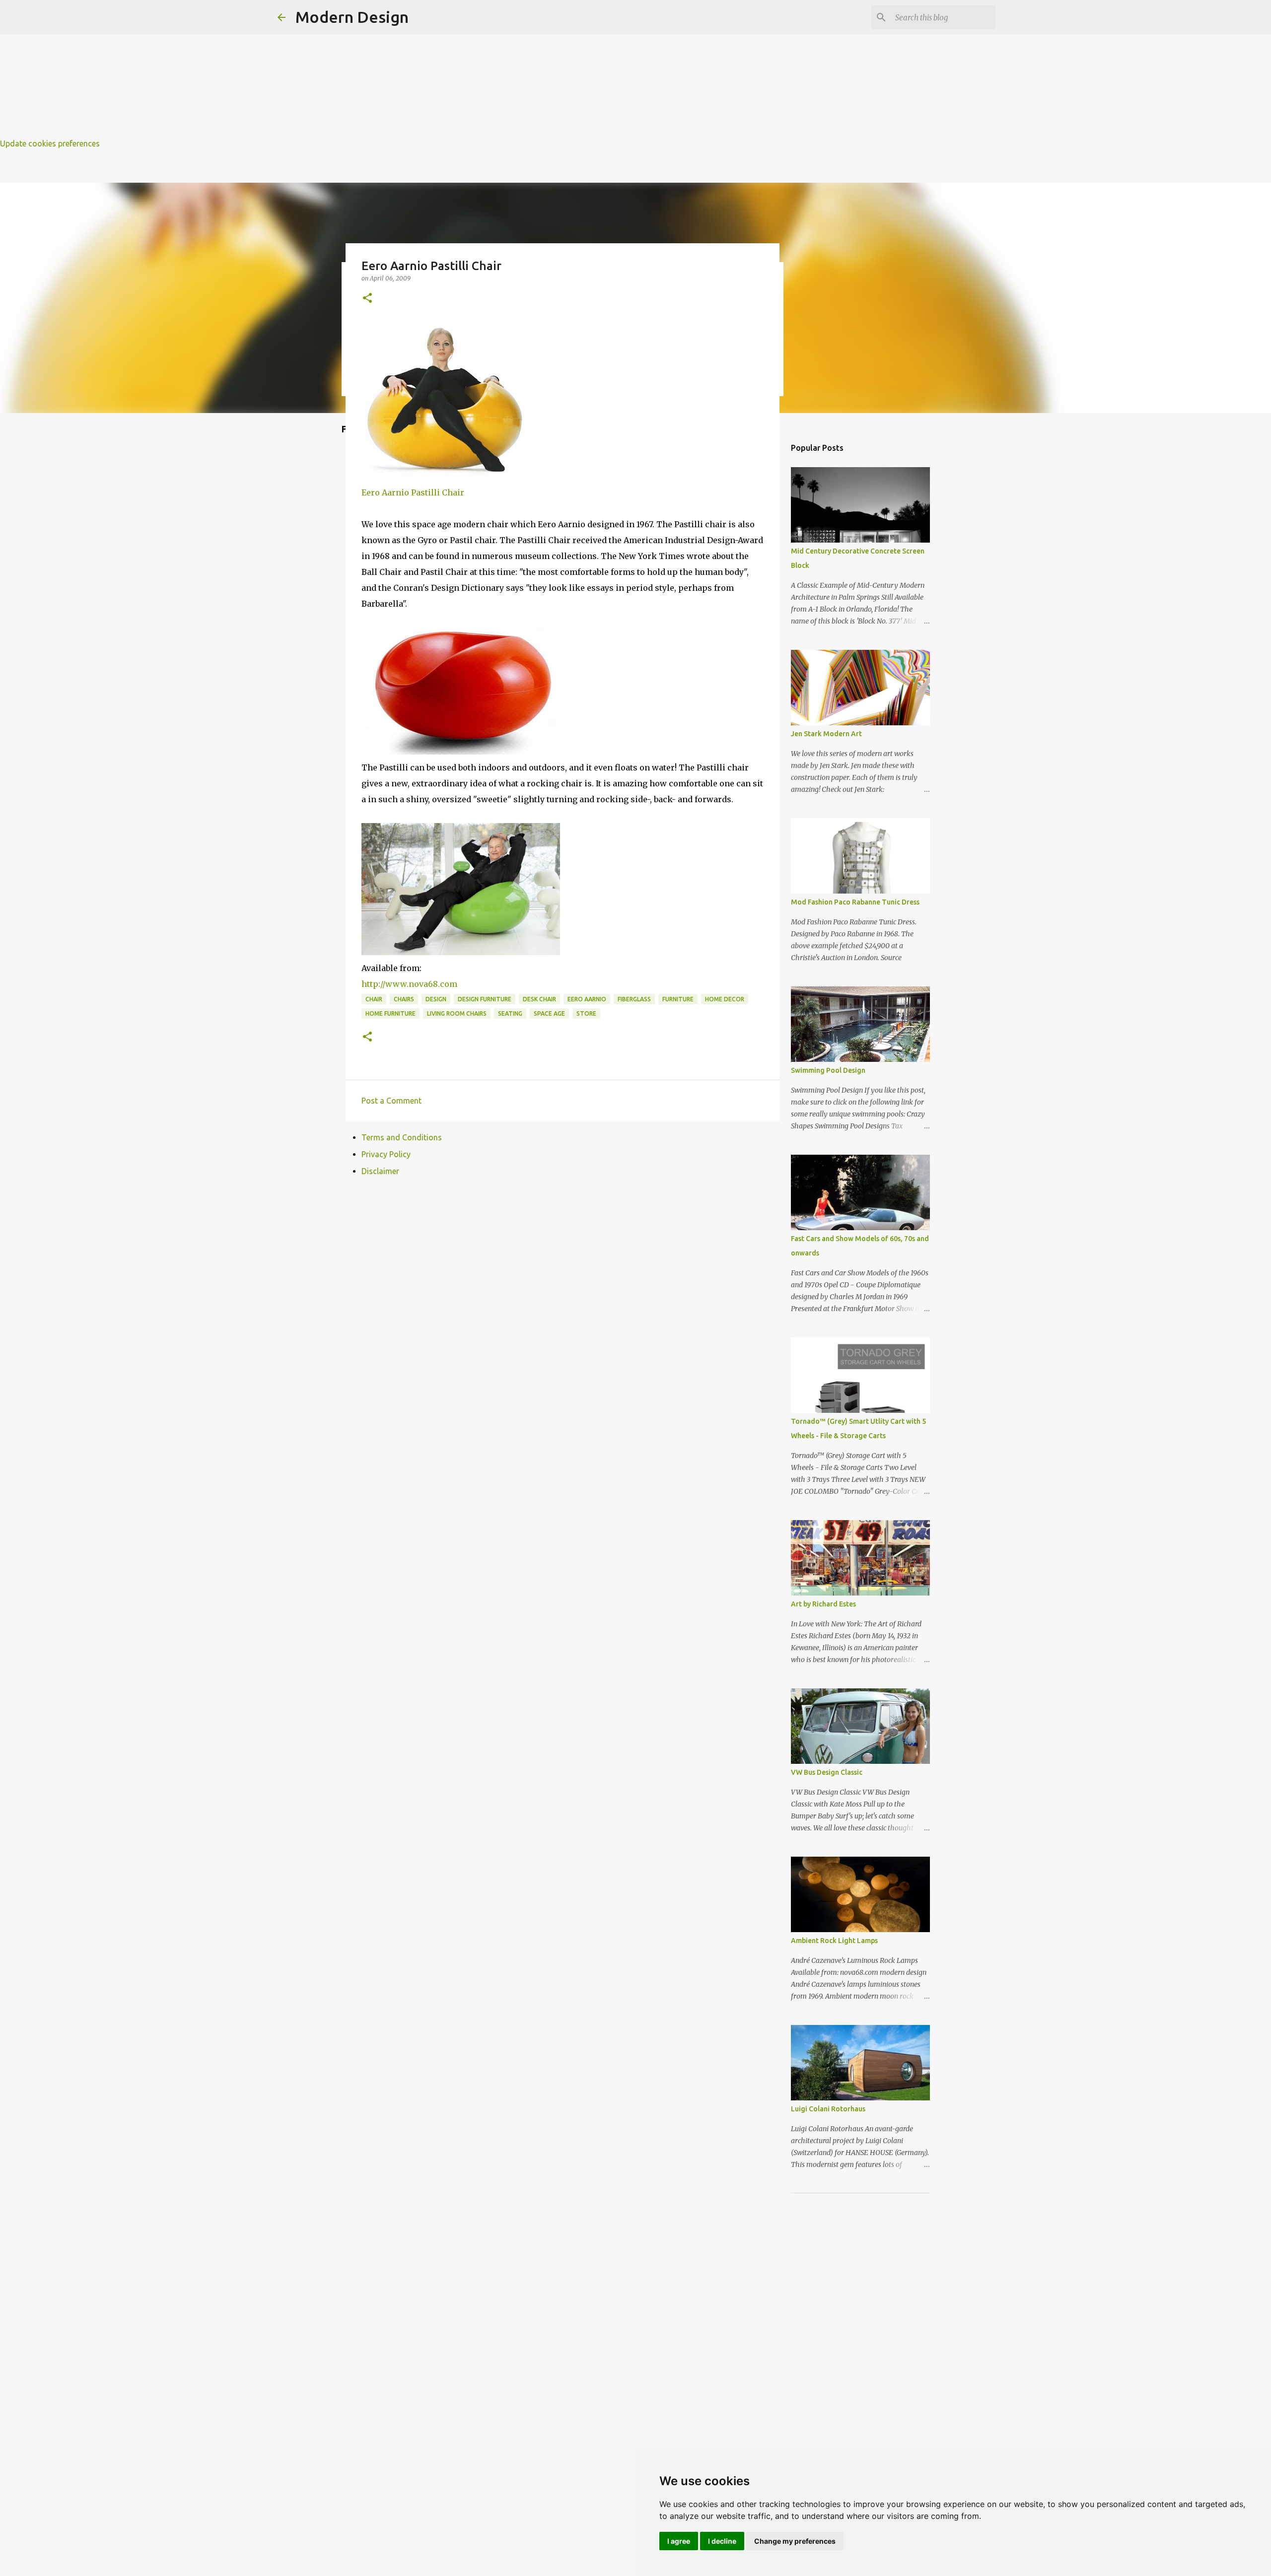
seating (510, 1013)
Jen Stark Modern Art (826, 734)
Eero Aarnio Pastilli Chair (413, 492)
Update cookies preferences (50, 143)
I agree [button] (679, 2541)
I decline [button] (722, 2541)
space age (549, 1013)
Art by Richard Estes (823, 1604)
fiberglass (634, 999)
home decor (725, 999)
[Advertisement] (298, 70)
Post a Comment (391, 1101)
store (586, 1013)
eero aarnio (587, 999)
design (436, 999)
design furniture (485, 999)
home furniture (390, 1013)
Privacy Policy (386, 1154)
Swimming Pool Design (828, 1070)
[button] (367, 299)
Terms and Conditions (402, 1137)
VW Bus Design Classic (827, 1772)
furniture (678, 999)
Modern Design (352, 17)
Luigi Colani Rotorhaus (828, 2109)
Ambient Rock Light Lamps (834, 1941)
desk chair (539, 999)
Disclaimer (380, 1171)
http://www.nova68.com (409, 984)
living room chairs (457, 1013)
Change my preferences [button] (795, 2541)
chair (374, 999)
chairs (404, 999)
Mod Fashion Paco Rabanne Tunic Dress (855, 902)
